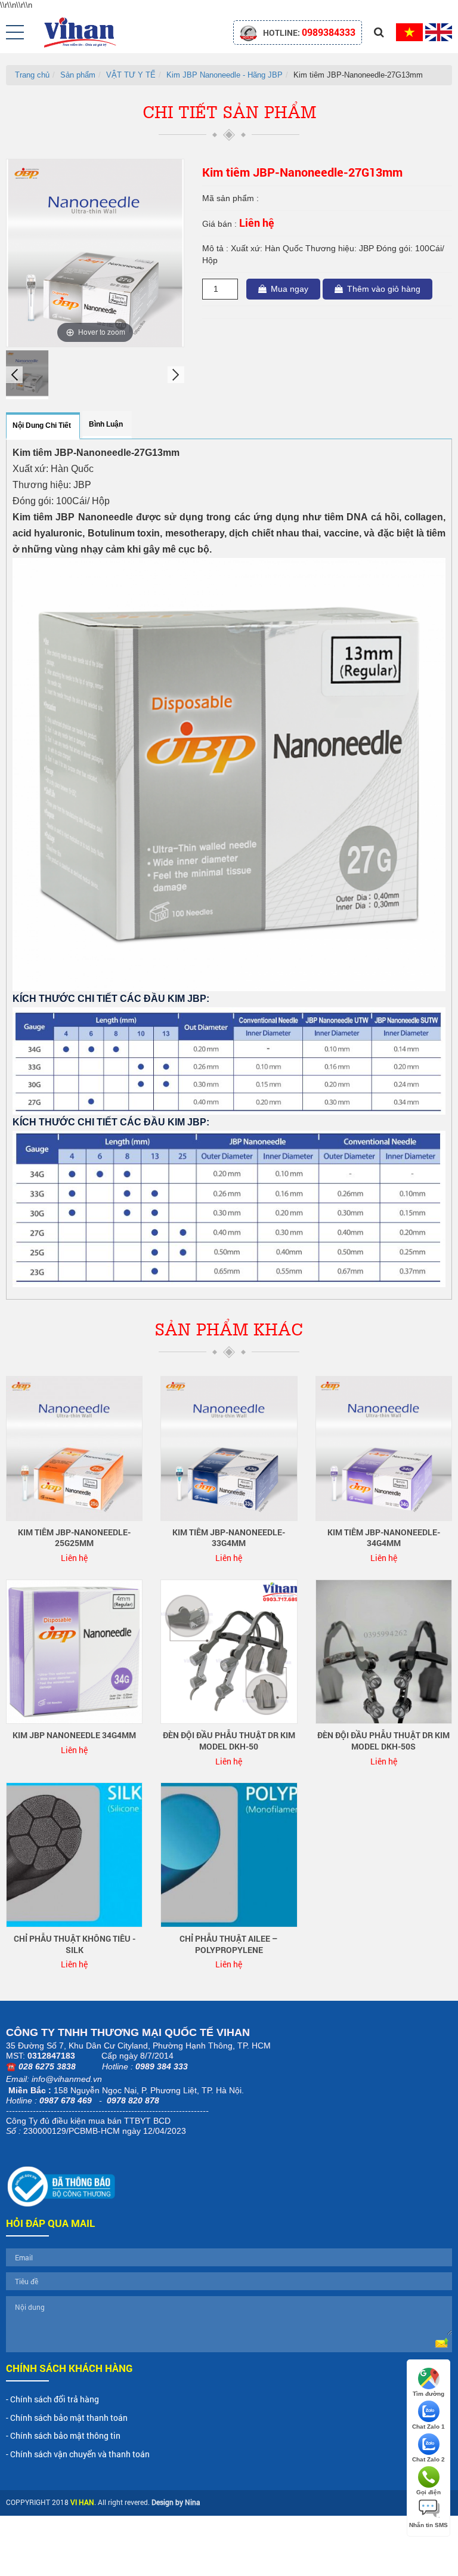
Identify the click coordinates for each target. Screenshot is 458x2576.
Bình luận (106, 424)
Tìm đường (428, 2394)
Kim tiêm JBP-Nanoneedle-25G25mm (74, 1538)
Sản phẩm (78, 75)
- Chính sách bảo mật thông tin (63, 2435)
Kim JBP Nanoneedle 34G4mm (74, 1735)
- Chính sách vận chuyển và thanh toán (78, 2454)
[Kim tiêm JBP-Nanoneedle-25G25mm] (74, 1448)
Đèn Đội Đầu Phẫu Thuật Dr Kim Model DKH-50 (229, 1741)
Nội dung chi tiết (42, 425)
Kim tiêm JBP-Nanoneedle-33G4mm (229, 1538)
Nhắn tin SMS (428, 2525)
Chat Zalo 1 (428, 2427)
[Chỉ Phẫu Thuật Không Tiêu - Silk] (74, 1854)
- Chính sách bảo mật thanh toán (67, 2418)
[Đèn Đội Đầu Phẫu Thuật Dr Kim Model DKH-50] (229, 1651)
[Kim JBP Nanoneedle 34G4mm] (74, 1651)
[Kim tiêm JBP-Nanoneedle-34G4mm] (384, 1448)
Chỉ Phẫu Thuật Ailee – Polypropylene (229, 1944)
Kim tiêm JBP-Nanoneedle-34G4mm (384, 1538)
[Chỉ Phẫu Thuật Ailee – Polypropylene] (229, 1854)
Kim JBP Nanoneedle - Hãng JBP (225, 75)
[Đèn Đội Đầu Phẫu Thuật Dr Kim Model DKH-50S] (384, 1651)
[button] (15, 32)
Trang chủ (32, 75)
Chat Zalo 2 (428, 2459)
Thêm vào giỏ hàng (384, 289)
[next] (176, 375)
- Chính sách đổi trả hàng (52, 2399)
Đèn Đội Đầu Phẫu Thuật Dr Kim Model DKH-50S (383, 1741)
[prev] (14, 375)
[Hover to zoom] (95, 252)
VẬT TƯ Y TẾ (131, 75)
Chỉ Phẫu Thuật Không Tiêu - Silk (75, 1944)
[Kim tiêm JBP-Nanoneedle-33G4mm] (229, 1448)
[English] (439, 31)
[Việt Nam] (409, 31)
